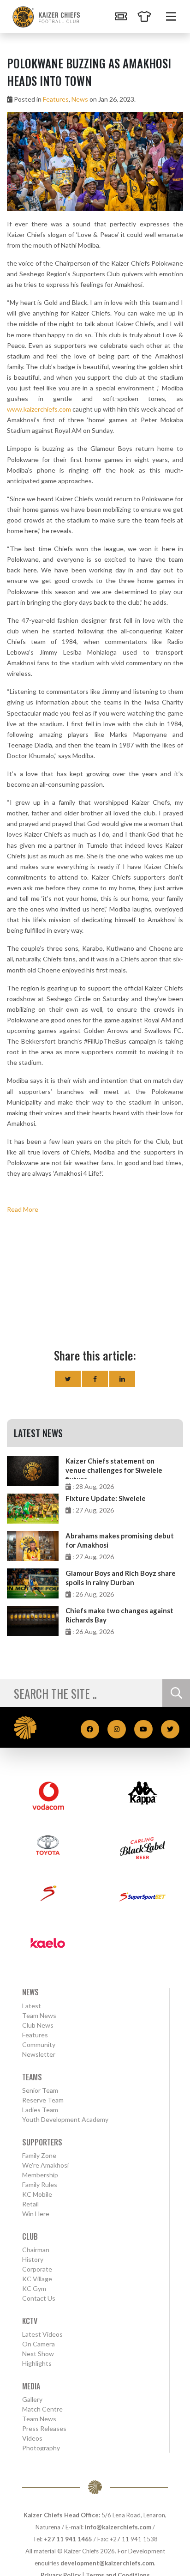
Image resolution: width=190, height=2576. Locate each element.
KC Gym (34, 2288)
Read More (23, 1209)
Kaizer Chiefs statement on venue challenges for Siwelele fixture (114, 1468)
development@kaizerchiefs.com (107, 2563)
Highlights (37, 2363)
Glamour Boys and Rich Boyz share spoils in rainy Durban (121, 1578)
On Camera (39, 2344)
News (80, 99)
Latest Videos (42, 2334)
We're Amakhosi (45, 2165)
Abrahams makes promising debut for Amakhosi (120, 1540)
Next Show (38, 2354)
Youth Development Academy (65, 2119)
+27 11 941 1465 (68, 2539)
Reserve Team (43, 2100)
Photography (41, 2448)
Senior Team (40, 2090)
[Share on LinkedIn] (122, 1379)
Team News (39, 2015)
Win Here (36, 2214)
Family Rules (40, 2184)
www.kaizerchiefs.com (39, 409)
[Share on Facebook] (95, 1379)
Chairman (36, 2250)
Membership (40, 2175)
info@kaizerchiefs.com (118, 2527)
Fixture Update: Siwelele (106, 1498)
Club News (38, 2025)
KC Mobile (37, 2194)
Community (39, 2044)
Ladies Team (40, 2110)
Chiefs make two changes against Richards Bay (119, 1615)
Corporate (37, 2269)
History (33, 2259)
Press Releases (44, 2428)
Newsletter (39, 2054)
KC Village (37, 2279)
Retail (30, 2204)
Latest (32, 2006)
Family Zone (39, 2155)
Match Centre (42, 2409)
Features (56, 99)
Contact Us (39, 2298)
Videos (32, 2438)
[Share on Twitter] (68, 1379)
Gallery (32, 2399)
